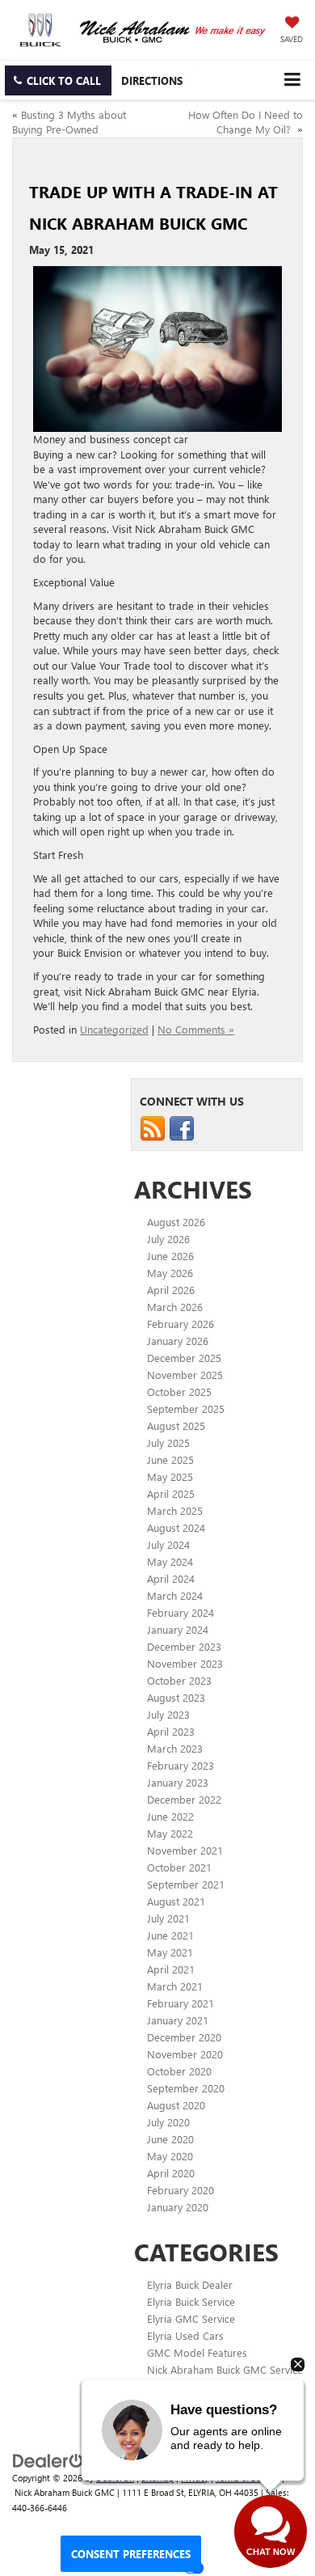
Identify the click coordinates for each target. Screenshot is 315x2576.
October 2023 (179, 1680)
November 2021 (185, 1850)
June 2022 (170, 1816)
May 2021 (170, 1952)
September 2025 (186, 1409)
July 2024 (168, 1544)
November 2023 (185, 1663)
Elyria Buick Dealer (190, 2284)
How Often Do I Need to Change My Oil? (246, 122)
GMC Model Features (197, 2352)
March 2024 (175, 1595)
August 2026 (176, 1222)
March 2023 (175, 1748)
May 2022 (170, 1833)
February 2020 (181, 2190)
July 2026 (168, 1239)
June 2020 (170, 2139)
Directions (152, 80)
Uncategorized (114, 1029)
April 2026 (171, 1290)
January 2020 (178, 2207)
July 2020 (168, 2122)
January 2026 (178, 1341)
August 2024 (176, 1527)
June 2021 (170, 1935)
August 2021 (176, 1901)
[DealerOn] (53, 2459)
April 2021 (171, 1969)
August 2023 (176, 1697)
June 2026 (170, 1256)
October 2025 (179, 1392)
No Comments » (196, 1029)
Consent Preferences (131, 2554)
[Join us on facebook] (182, 1127)
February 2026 (181, 1324)
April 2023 (171, 1731)
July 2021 (168, 1918)
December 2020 (184, 2037)
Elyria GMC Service (191, 2318)
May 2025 (170, 1476)
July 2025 (168, 1442)
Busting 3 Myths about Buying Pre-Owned (69, 122)
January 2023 (178, 1782)
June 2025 (170, 1459)
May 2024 (170, 1561)
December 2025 (184, 1358)
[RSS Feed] (153, 1127)
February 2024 (181, 1612)
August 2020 (176, 2105)
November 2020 (185, 2054)
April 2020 (171, 2173)
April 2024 (171, 1578)
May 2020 (170, 2156)
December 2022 (184, 1799)
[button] (58, 80)
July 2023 (168, 1714)
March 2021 (175, 1986)
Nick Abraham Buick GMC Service (225, 2369)
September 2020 (186, 2088)
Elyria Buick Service (191, 2301)
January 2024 (178, 1629)
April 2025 (171, 1493)
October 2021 (179, 1867)
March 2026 (175, 1307)
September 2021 (186, 1884)
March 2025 (175, 1510)
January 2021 (178, 2020)
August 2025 (176, 1425)
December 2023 (184, 1646)
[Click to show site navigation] (292, 80)
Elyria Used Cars (185, 2335)
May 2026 (170, 1273)
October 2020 (179, 2071)
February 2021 (181, 2003)
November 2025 (185, 1375)
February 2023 (181, 1765)
